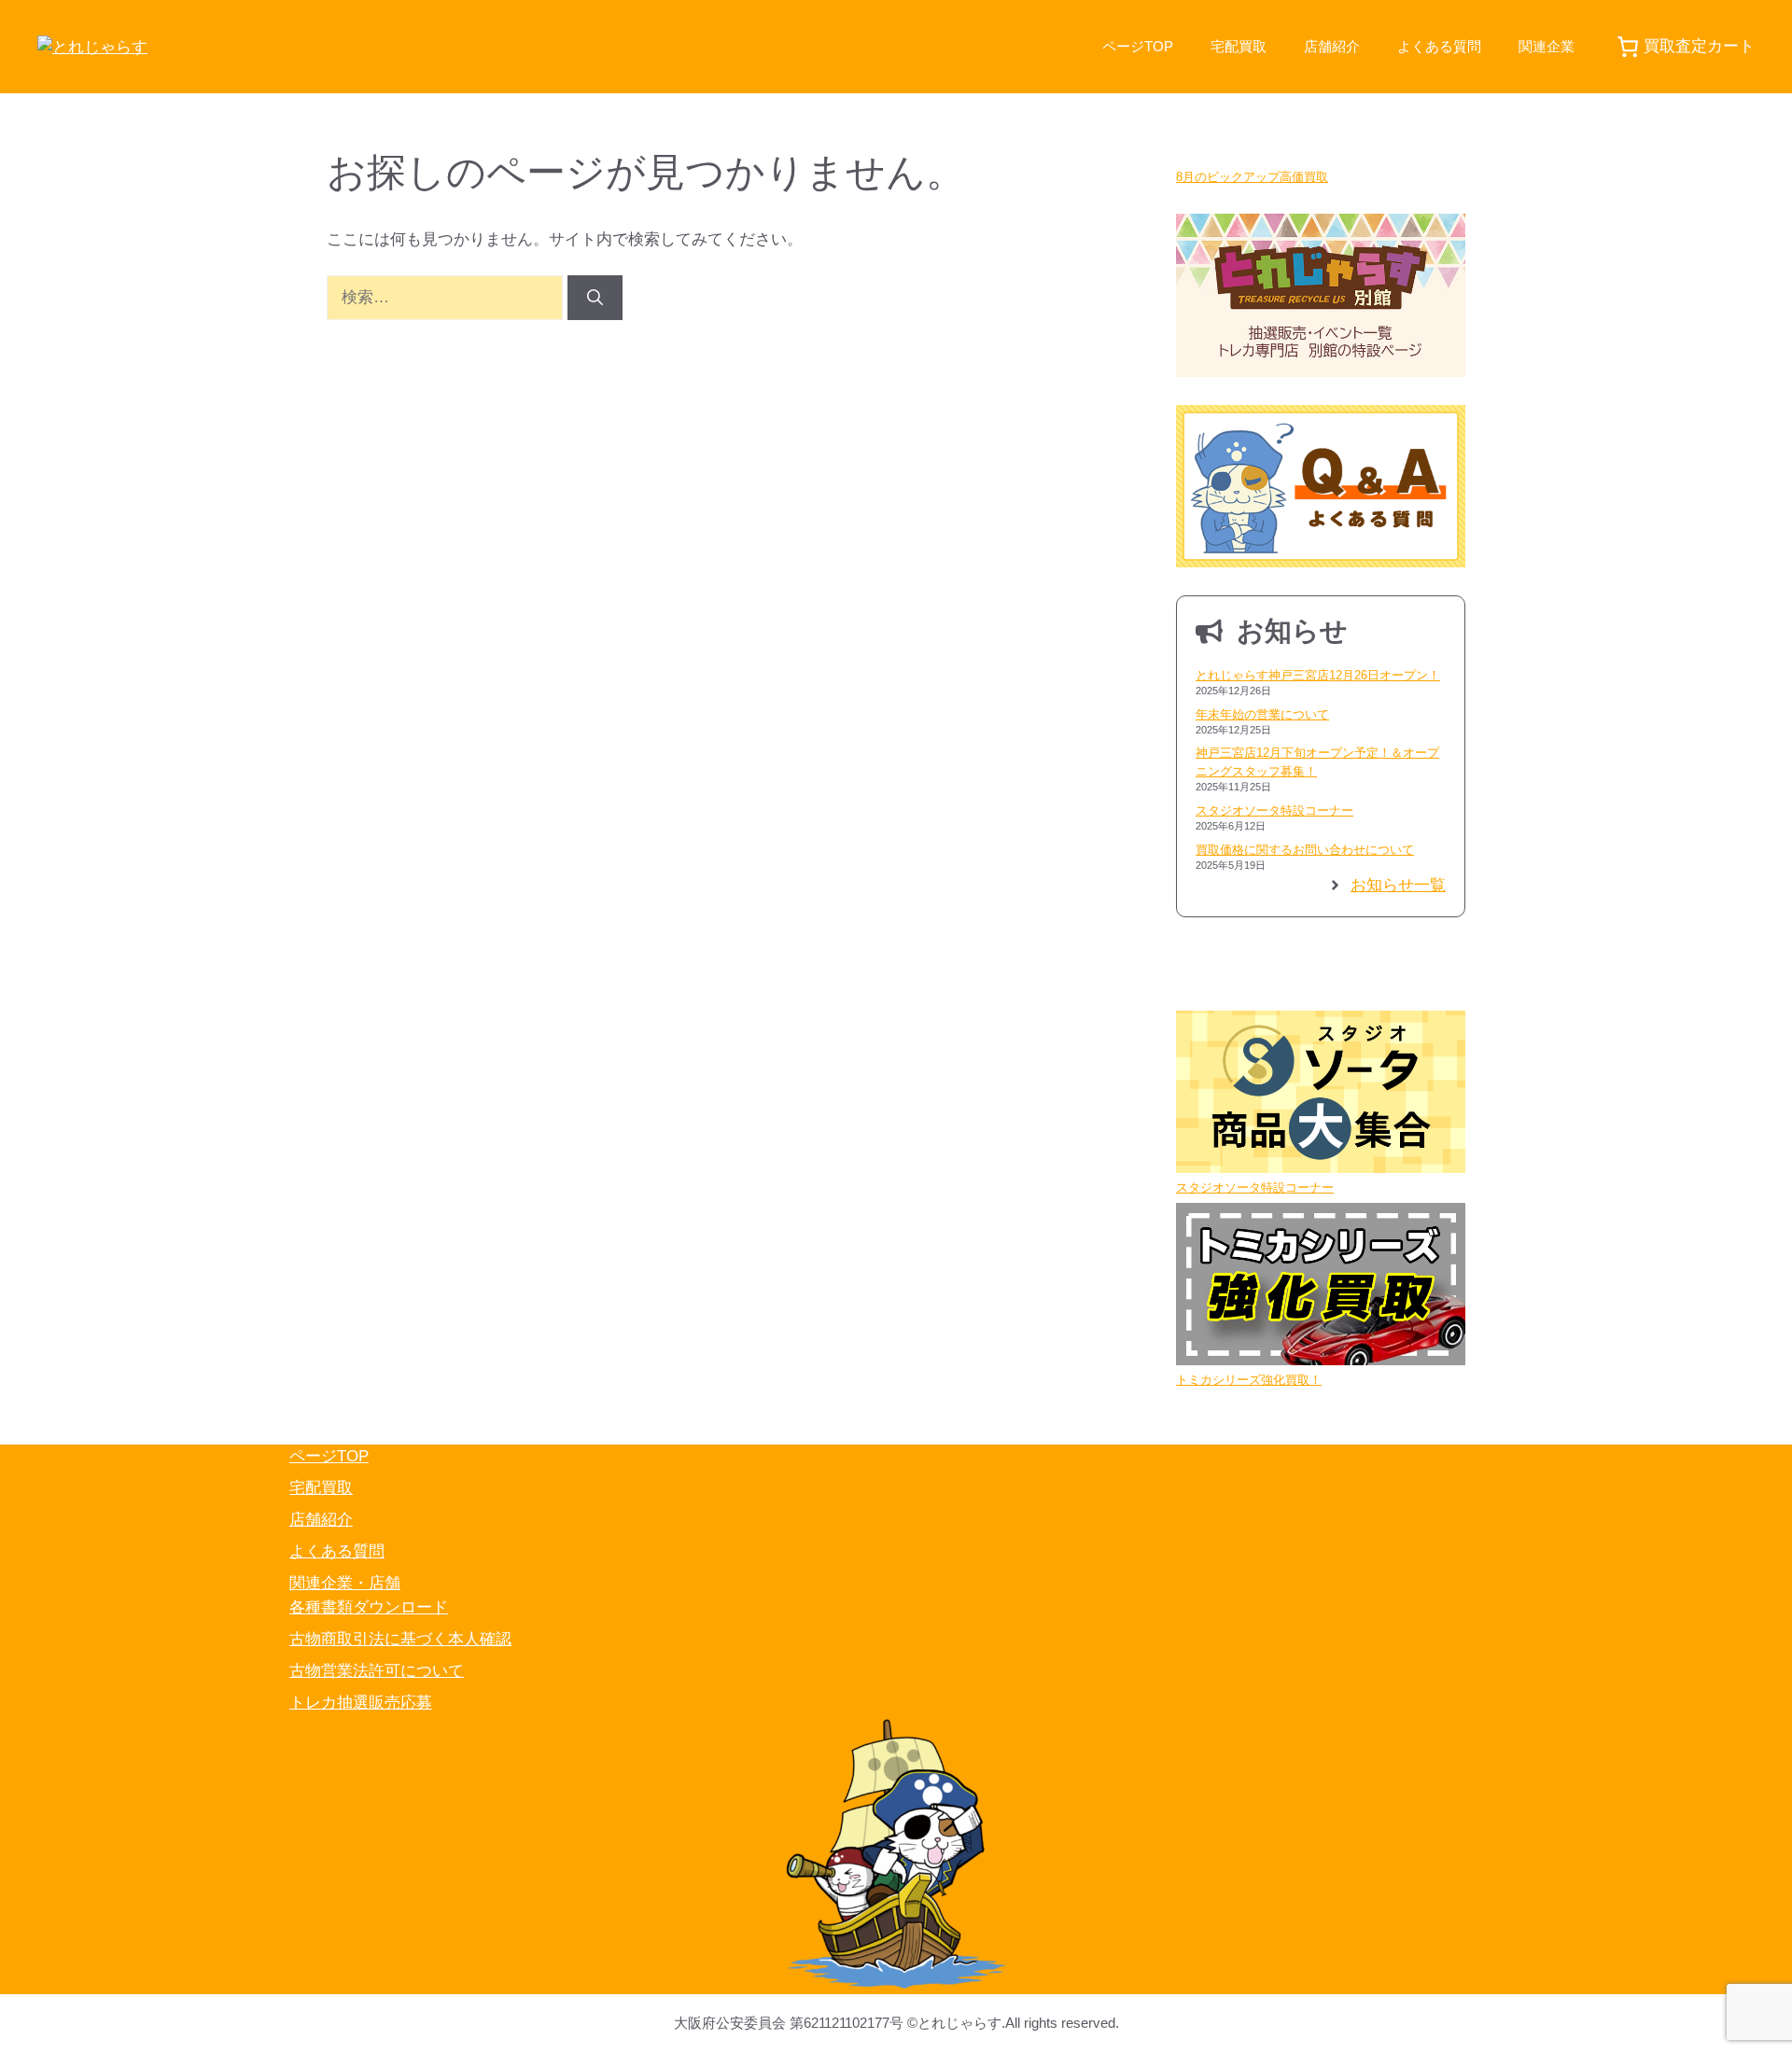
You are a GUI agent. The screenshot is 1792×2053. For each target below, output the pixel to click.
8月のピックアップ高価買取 (1252, 177)
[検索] (595, 298)
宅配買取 (1239, 46)
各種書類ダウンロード (369, 1607)
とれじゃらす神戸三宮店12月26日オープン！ (1318, 675)
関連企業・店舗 (345, 1583)
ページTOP (1138, 46)
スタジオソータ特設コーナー (1274, 810)
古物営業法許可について (377, 1671)
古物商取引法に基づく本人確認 (400, 1639)
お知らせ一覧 (1398, 885)
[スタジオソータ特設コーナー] (1321, 1095)
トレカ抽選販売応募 (361, 1703)
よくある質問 (1439, 46)
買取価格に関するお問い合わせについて (1305, 850)
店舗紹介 (1332, 46)
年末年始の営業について (1262, 714)
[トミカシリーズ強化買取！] (1321, 1287)
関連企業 (1547, 46)
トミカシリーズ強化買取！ (1249, 1380)
